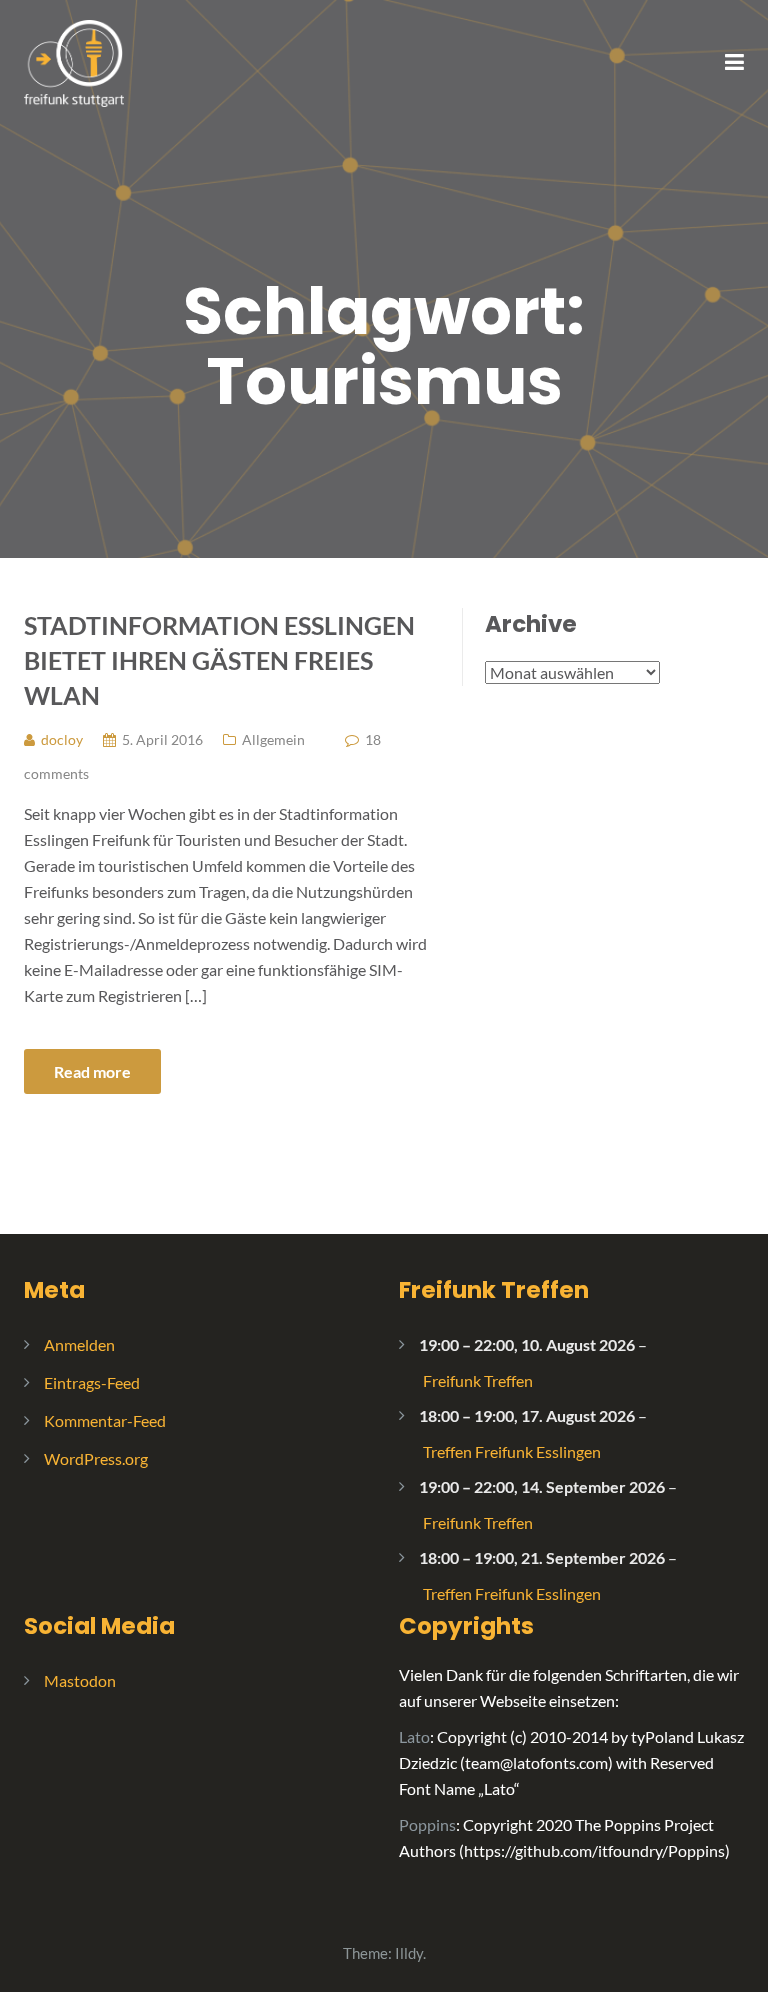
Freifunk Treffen (494, 1290)
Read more (92, 1071)
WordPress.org (96, 1458)
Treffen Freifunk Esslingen (512, 1451)
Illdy (409, 1953)
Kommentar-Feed (105, 1420)
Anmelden (79, 1344)
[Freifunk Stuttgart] (74, 61)
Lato (414, 1736)
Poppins (427, 1824)
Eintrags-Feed (92, 1382)
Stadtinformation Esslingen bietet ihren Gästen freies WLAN (219, 660)
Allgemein (273, 739)
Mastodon (80, 1680)
